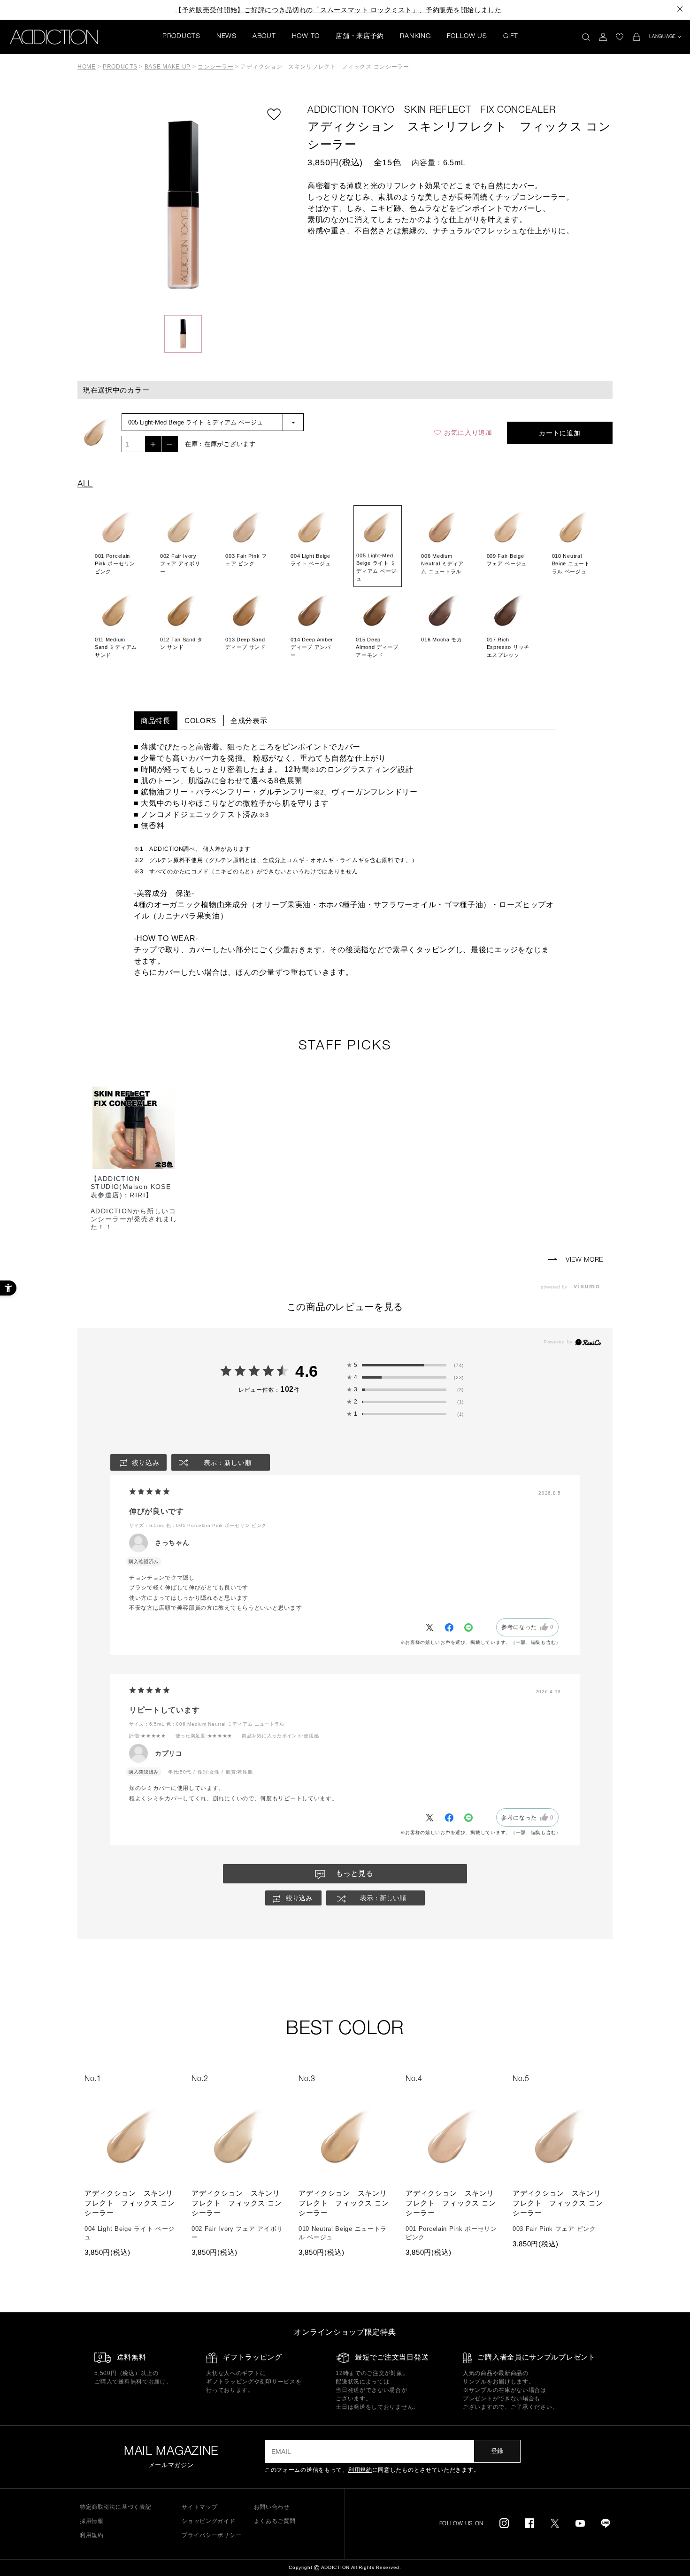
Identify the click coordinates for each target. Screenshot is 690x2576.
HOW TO (306, 37)
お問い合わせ (272, 2507)
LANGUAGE (663, 37)
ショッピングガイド (208, 2521)
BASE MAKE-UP (168, 67)
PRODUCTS (181, 37)
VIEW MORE (583, 1260)
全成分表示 (249, 721)
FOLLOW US (467, 37)
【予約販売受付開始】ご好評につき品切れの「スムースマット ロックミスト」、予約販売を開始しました (338, 10)
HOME (87, 67)
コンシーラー (215, 67)
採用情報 (92, 2521)
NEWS (226, 37)
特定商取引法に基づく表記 (115, 2507)
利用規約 (360, 2470)
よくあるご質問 (275, 2521)
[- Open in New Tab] (589, 1287)
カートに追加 (560, 433)
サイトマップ (199, 2507)
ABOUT (264, 37)
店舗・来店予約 (360, 37)
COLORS (200, 721)
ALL (85, 485)
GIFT (511, 37)
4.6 (307, 1371)
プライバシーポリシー (211, 2535)
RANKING (415, 37)
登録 (497, 2451)
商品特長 (156, 721)
